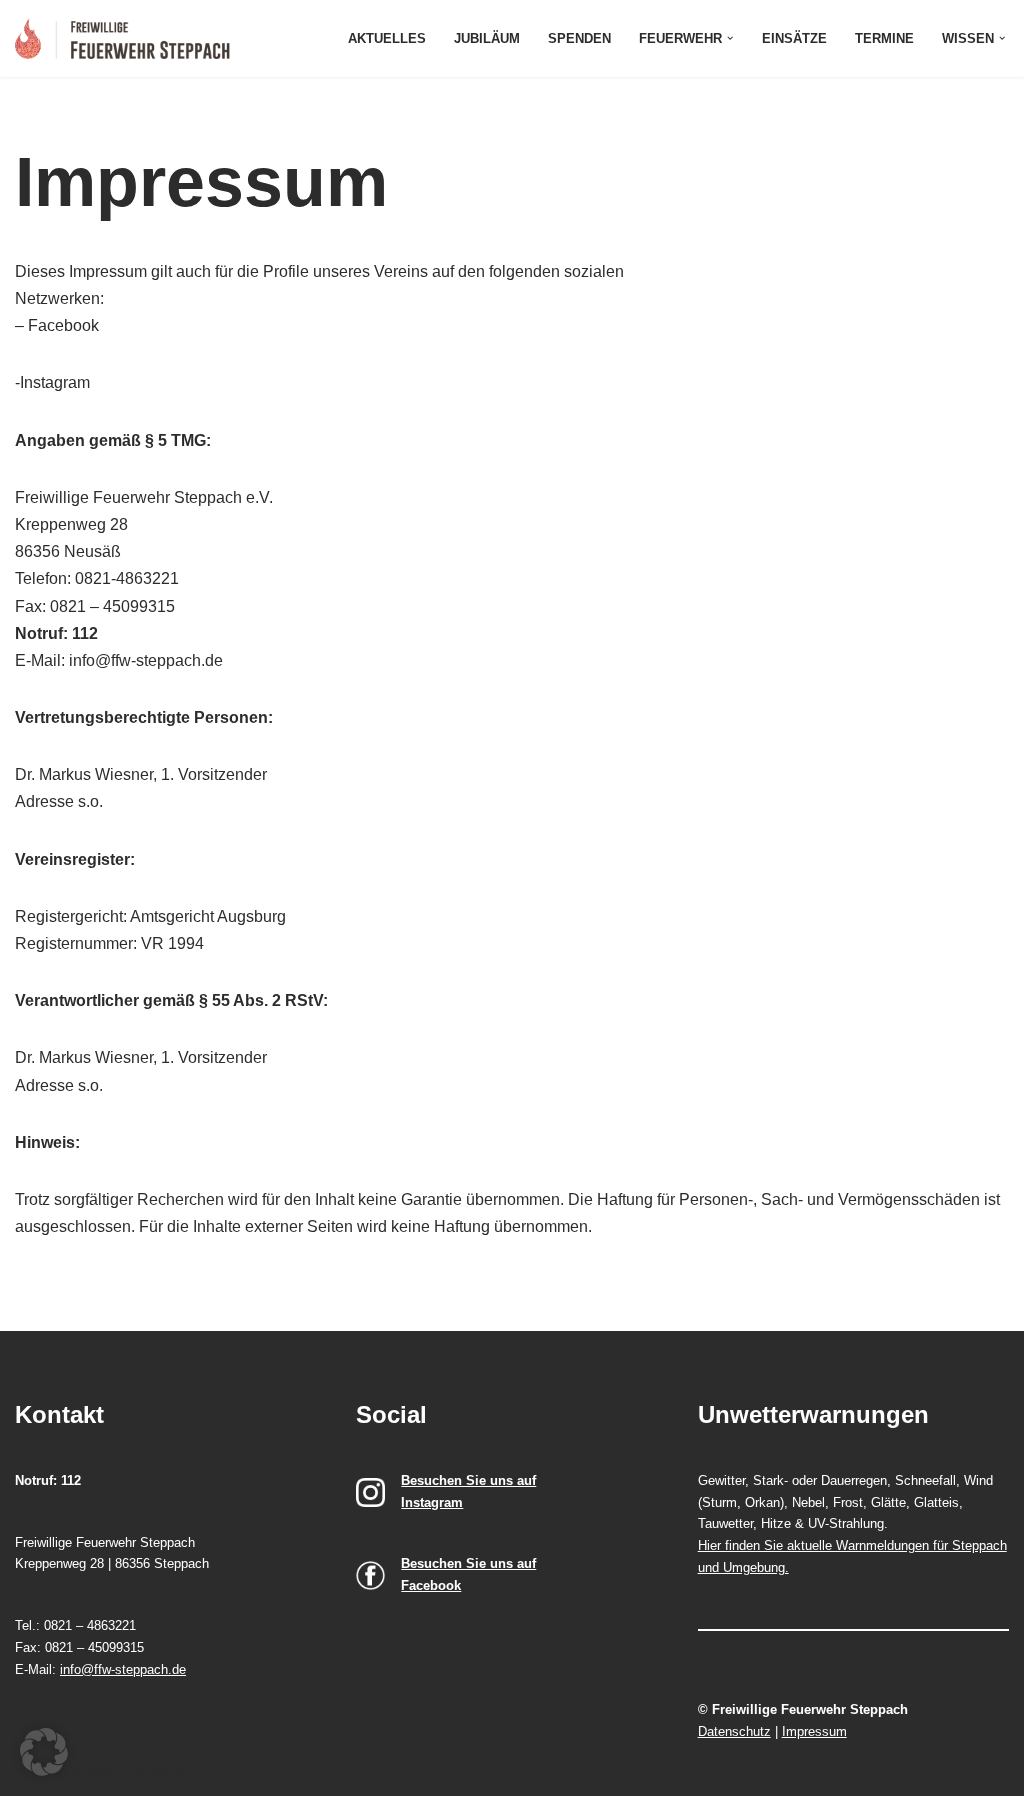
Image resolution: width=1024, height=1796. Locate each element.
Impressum (814, 1731)
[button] (730, 38)
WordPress (180, 1772)
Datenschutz (734, 1731)
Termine (884, 38)
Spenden (579, 38)
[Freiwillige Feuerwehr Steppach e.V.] (127, 38)
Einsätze (794, 38)
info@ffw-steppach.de (123, 1669)
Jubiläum (487, 38)
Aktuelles (387, 38)
